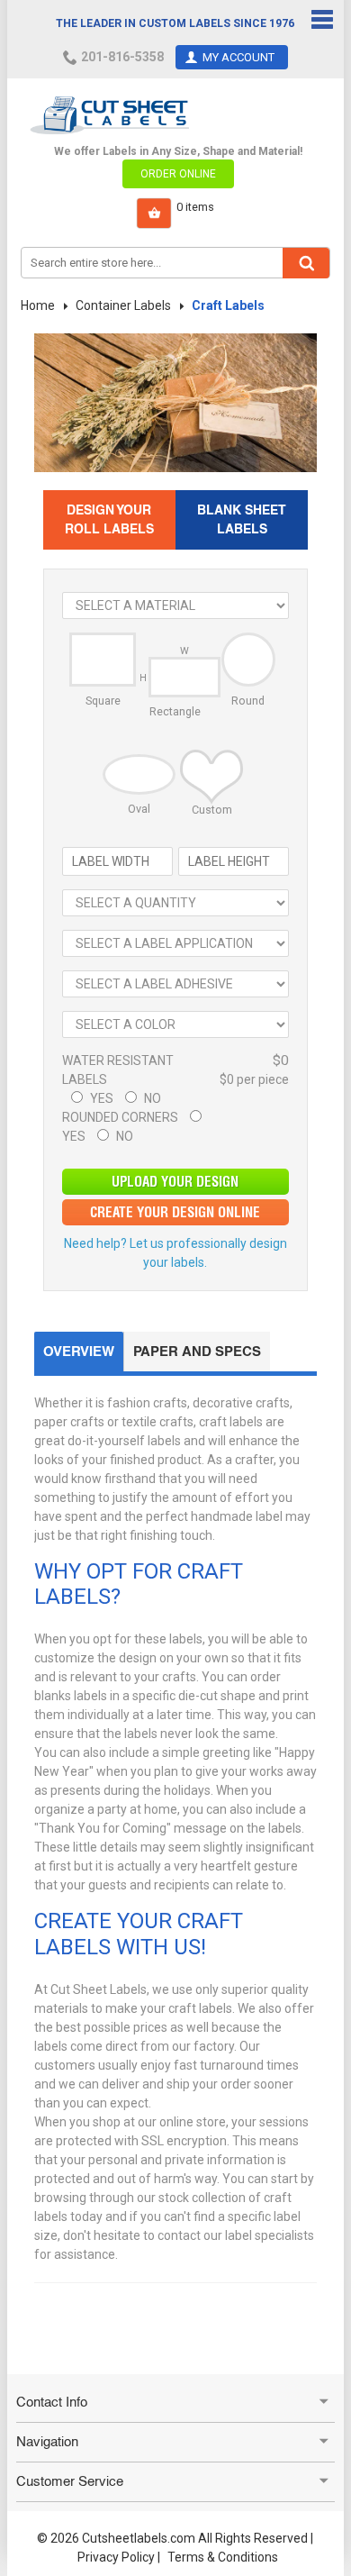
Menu (322, 20)
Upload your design (175, 1182)
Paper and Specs (197, 1351)
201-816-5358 (122, 57)
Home (38, 305)
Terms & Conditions (223, 2557)
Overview (79, 1351)
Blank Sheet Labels (242, 519)
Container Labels (123, 305)
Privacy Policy (116, 2557)
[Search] (306, 263)
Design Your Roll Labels (109, 519)
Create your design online (175, 1212)
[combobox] (175, 263)
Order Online (178, 174)
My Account (238, 57)
